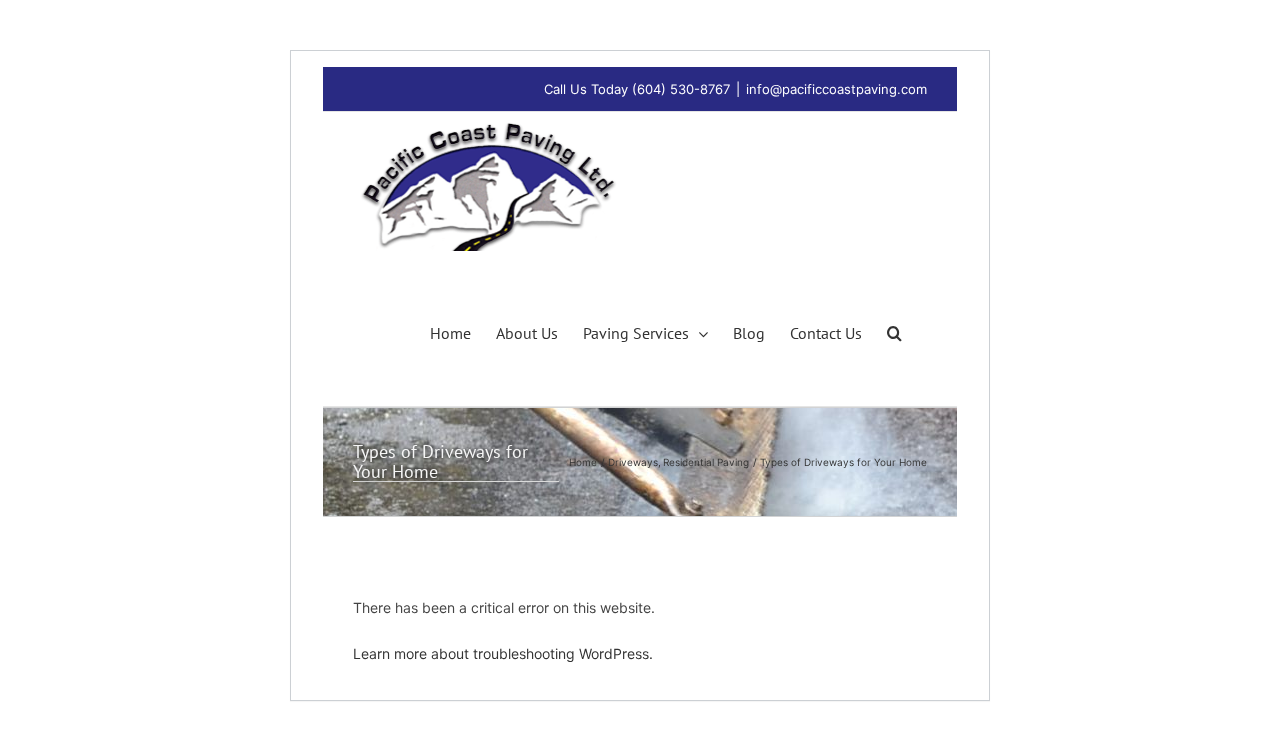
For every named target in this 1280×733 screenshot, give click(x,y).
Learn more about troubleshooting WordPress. (503, 653)
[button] (894, 331)
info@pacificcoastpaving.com (836, 89)
